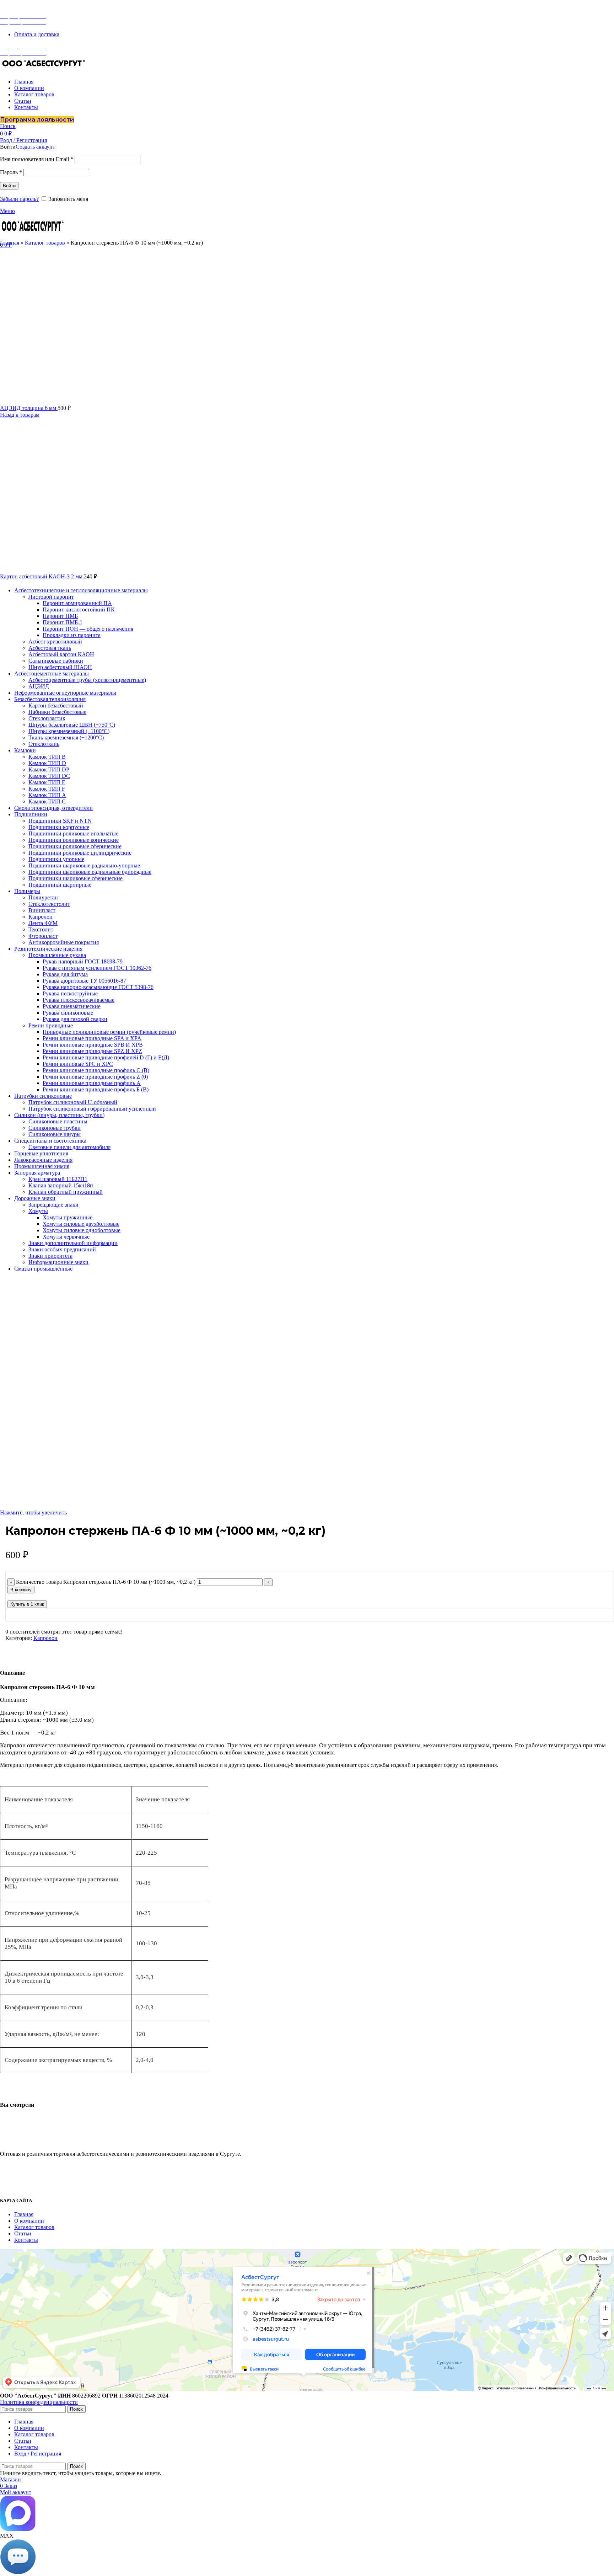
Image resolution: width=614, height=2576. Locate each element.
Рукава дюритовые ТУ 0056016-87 (84, 981)
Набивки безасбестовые (57, 712)
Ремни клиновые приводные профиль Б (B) (96, 1089)
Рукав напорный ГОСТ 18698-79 (83, 961)
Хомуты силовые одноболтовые (82, 1230)
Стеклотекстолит (49, 904)
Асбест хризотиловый (55, 642)
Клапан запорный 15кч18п (61, 1185)
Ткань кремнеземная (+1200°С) (66, 737)
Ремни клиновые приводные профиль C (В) (96, 1070)
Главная (10, 243)
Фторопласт (43, 936)
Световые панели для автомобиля (69, 1147)
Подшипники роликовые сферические (75, 846)
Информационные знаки (58, 1262)
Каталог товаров (45, 243)
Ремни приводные (51, 1025)
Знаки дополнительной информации (73, 1243)
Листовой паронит (51, 597)
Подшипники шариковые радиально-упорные (84, 865)
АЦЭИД (39, 686)
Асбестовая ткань (50, 648)
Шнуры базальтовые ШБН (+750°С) (72, 725)
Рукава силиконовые (68, 1013)
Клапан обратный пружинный (66, 1192)
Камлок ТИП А (47, 795)
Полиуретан (43, 897)
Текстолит (41, 929)
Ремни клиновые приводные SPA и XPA (92, 1038)
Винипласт (42, 910)
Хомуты (38, 1211)
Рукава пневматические (72, 1006)
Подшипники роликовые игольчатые (73, 833)
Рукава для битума (65, 974)
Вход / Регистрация (38, 2454)
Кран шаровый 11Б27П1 (58, 1179)
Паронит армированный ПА (77, 603)
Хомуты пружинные (68, 1217)
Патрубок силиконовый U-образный (73, 1102)
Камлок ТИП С (47, 801)
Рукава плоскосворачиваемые (79, 1000)
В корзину (21, 1590)
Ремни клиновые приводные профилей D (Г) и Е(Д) (106, 1057)
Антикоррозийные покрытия (64, 942)
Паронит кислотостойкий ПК (79, 610)
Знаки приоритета (50, 1256)
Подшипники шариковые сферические (76, 878)
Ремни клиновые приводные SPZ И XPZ (92, 1051)
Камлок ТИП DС (49, 776)
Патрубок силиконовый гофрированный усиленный (92, 1109)
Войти (9, 186)
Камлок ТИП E (47, 782)
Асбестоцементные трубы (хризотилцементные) (87, 680)
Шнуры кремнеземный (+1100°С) (69, 731)
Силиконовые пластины (58, 1121)
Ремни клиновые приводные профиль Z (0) (95, 1077)
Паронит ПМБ (60, 616)
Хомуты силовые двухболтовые (81, 1224)
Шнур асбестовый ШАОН (60, 667)
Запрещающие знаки (53, 1205)
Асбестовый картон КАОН (61, 654)
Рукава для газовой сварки (75, 1019)
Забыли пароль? (19, 199)
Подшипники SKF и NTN (60, 821)
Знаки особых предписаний (62, 1249)
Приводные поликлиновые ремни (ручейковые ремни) (109, 1032)
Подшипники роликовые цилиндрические (80, 853)
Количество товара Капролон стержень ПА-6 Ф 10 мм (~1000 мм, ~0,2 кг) (106, 1582)
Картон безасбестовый (56, 706)
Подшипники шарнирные (60, 885)
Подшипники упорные (56, 859)
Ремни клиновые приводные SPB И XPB (93, 1045)
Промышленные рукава (57, 955)
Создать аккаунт (35, 147)
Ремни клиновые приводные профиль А (92, 1083)
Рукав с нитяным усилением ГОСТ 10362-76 (97, 968)
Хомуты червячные (66, 1237)
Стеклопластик (47, 718)
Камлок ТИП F (47, 789)
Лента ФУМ (43, 923)
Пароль (11, 172)
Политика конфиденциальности (39, 2402)
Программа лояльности (37, 120)
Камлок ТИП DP (49, 769)
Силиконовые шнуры (55, 1134)
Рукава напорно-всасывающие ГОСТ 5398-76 (98, 987)
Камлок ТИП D (47, 763)
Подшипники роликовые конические (74, 840)
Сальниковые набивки (56, 661)
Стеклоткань (44, 744)
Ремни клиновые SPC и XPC (78, 1064)
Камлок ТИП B (47, 757)
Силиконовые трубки (55, 1128)
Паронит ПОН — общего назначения (88, 629)
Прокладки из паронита (72, 635)
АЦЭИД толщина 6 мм (29, 408)
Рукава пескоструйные (70, 993)
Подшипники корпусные (59, 827)
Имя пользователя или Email (37, 159)
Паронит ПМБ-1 (63, 622)
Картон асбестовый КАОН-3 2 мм (42, 576)
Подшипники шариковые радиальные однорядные (90, 872)
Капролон (41, 917)
